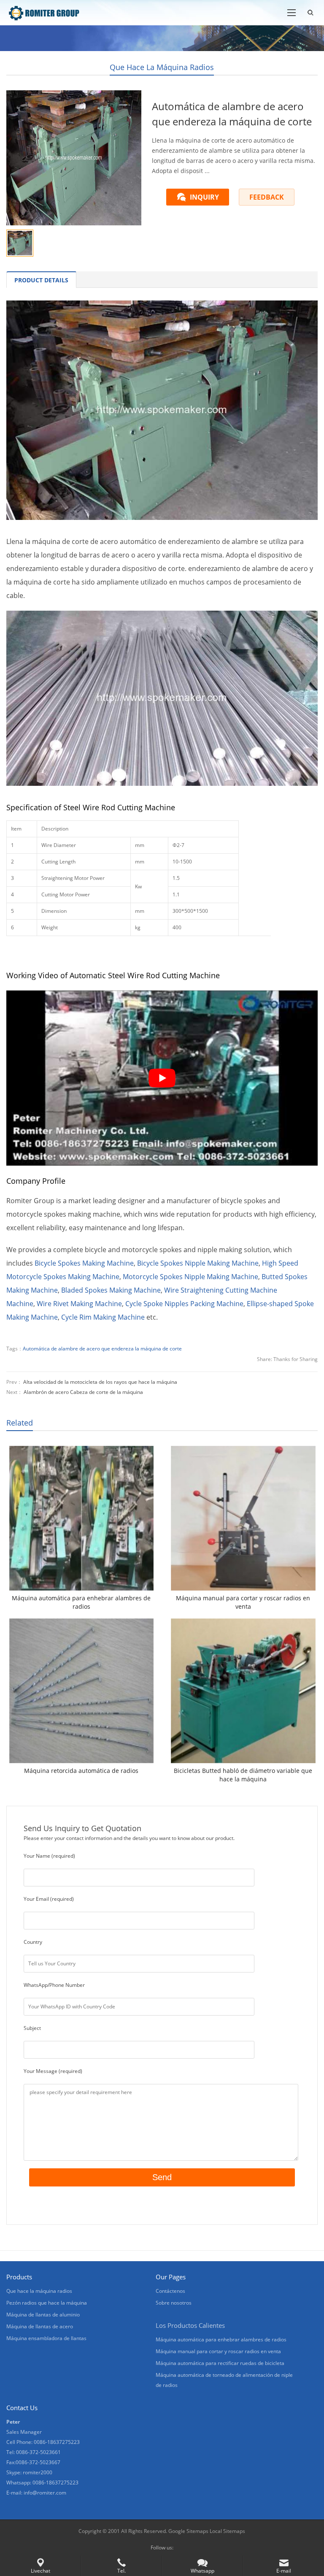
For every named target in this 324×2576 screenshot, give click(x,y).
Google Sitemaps (188, 2531)
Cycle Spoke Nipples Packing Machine (184, 1304)
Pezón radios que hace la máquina (47, 2303)
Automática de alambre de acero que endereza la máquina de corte (102, 1349)
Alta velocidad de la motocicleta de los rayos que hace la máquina (100, 1382)
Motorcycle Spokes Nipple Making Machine (190, 1277)
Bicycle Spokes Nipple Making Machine (198, 1263)
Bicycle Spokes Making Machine (84, 1263)
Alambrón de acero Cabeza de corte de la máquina (83, 1392)
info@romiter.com (45, 2493)
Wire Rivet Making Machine (79, 1304)
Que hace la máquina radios (162, 67)
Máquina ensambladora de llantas (46, 2338)
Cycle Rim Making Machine (103, 1317)
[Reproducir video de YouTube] (162, 1078)
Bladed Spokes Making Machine (111, 1290)
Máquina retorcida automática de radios (81, 1771)
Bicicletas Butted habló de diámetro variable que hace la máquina (243, 1775)
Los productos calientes (190, 2325)
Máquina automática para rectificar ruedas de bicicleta (220, 2363)
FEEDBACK (267, 197)
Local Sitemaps (227, 2531)
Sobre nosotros (174, 2303)
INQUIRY (204, 197)
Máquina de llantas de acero (40, 2326)
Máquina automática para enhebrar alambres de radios (81, 1602)
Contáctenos (170, 2291)
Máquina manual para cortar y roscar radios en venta (243, 1602)
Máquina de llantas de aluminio (43, 2315)
